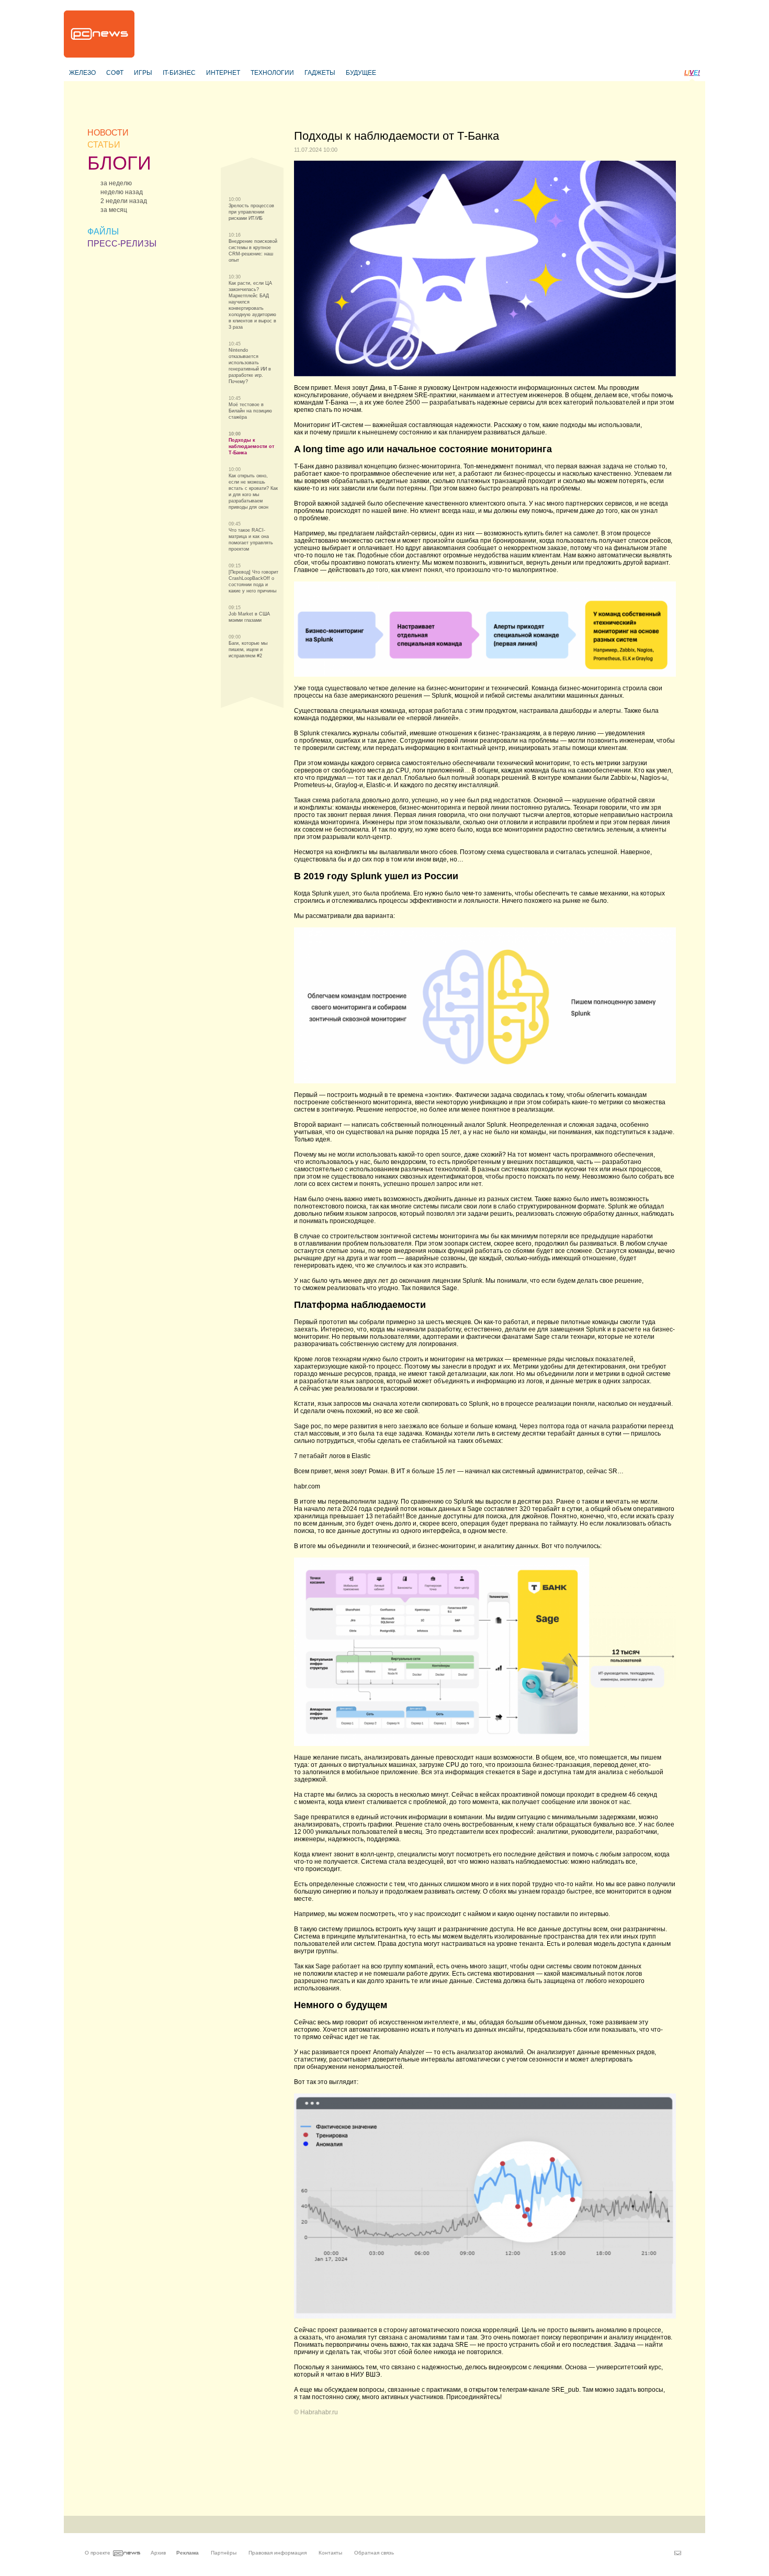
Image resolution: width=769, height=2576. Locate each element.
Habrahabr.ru (319, 2412)
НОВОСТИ (108, 133)
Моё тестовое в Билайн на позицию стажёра (250, 411)
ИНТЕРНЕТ (223, 73)
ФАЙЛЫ (103, 232)
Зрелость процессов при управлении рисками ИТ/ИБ (251, 212)
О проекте (98, 2553)
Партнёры (224, 2553)
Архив (158, 2553)
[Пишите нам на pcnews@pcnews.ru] (678, 2553)
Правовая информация (278, 2553)
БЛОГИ (119, 163)
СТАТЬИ (104, 145)
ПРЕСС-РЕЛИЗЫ (122, 244)
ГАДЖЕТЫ (320, 73)
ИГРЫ (143, 73)
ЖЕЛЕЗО (82, 73)
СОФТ (115, 73)
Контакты (330, 2553)
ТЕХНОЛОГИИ (272, 73)
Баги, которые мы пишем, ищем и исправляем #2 (248, 649)
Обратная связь (374, 2553)
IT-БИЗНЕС (179, 73)
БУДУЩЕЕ (361, 73)
